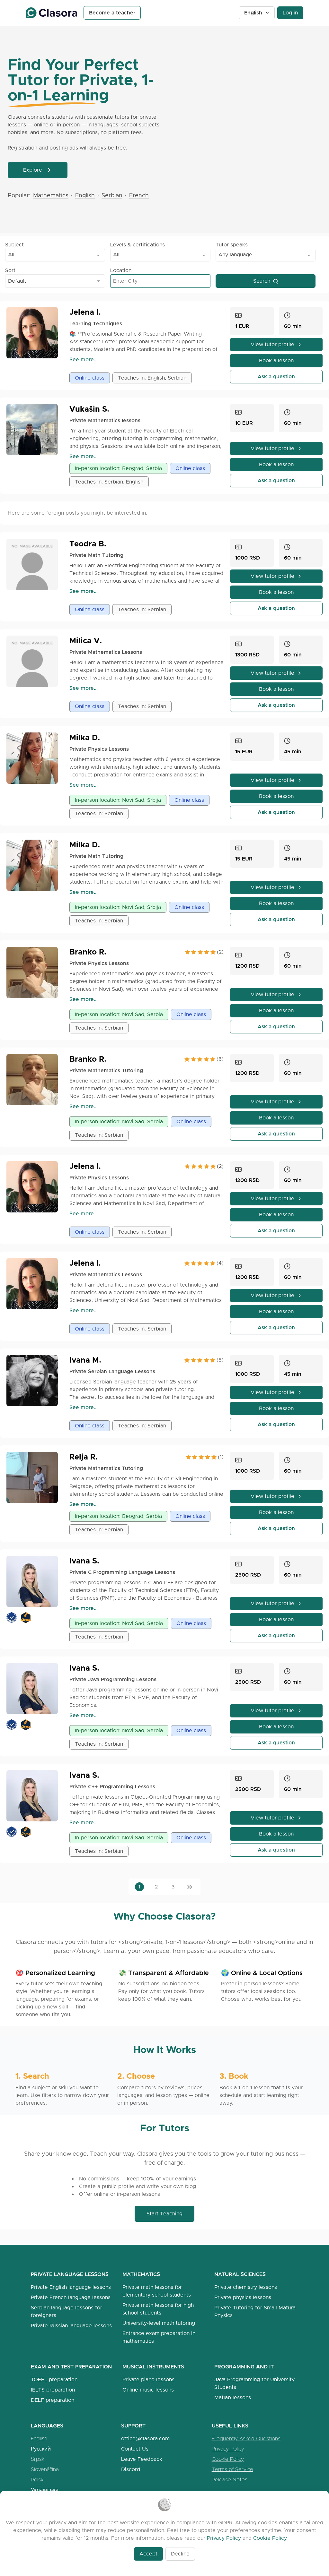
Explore (33, 170)
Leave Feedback (142, 2459)
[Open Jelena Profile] (35, 333)
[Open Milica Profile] (35, 661)
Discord (131, 2469)
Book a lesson (276, 360)
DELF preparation (53, 2400)
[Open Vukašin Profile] (35, 430)
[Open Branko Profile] (35, 972)
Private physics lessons (243, 2297)
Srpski (38, 2459)
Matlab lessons (233, 2397)
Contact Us (135, 2449)
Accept (148, 2554)
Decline (180, 2554)
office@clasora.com (145, 2439)
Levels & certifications (138, 245)
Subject (14, 245)
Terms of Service (232, 2469)
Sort (10, 270)
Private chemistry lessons (246, 2287)
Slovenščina (45, 2469)
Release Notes (230, 2480)
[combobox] (55, 255)
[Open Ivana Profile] (35, 1381)
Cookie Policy (228, 2459)
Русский (41, 2449)
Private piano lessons (148, 2379)
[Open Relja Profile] (35, 1477)
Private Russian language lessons (71, 2326)
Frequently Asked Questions (246, 2439)
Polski (38, 2480)
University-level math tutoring (159, 2323)
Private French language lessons (71, 2297)
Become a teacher (112, 13)
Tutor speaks (232, 245)
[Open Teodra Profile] (35, 564)
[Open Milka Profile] (35, 758)
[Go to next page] (190, 1887)
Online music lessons (148, 2390)
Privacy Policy (228, 2449)
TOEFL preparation (54, 2379)
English (253, 13)
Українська (45, 2490)
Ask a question (276, 377)
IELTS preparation (53, 2390)
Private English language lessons (71, 2287)
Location (121, 270)
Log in (290, 13)
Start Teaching (164, 2214)
